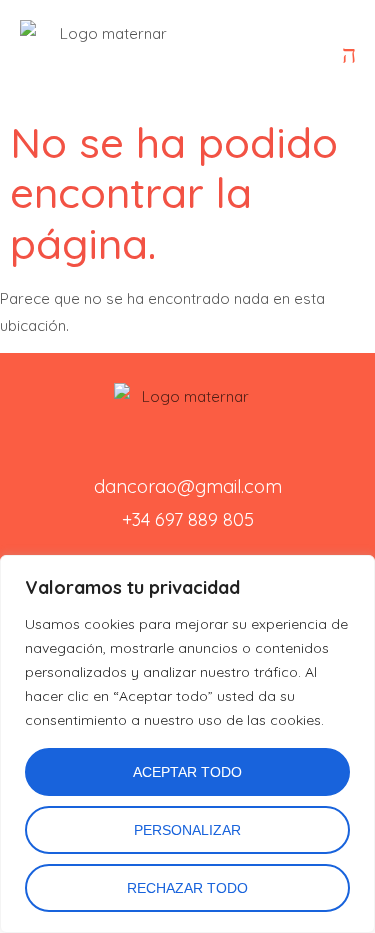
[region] (187, 744)
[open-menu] (349, 54)
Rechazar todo (187, 888)
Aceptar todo (187, 772)
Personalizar (187, 830)
